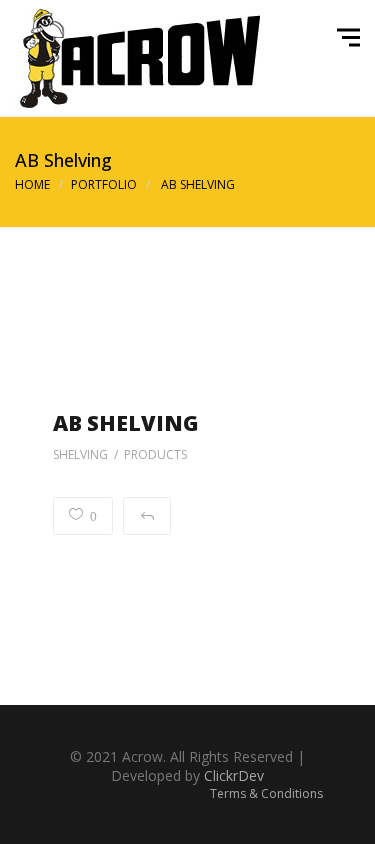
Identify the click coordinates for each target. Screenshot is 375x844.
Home (32, 184)
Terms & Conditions (266, 793)
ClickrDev (234, 775)
